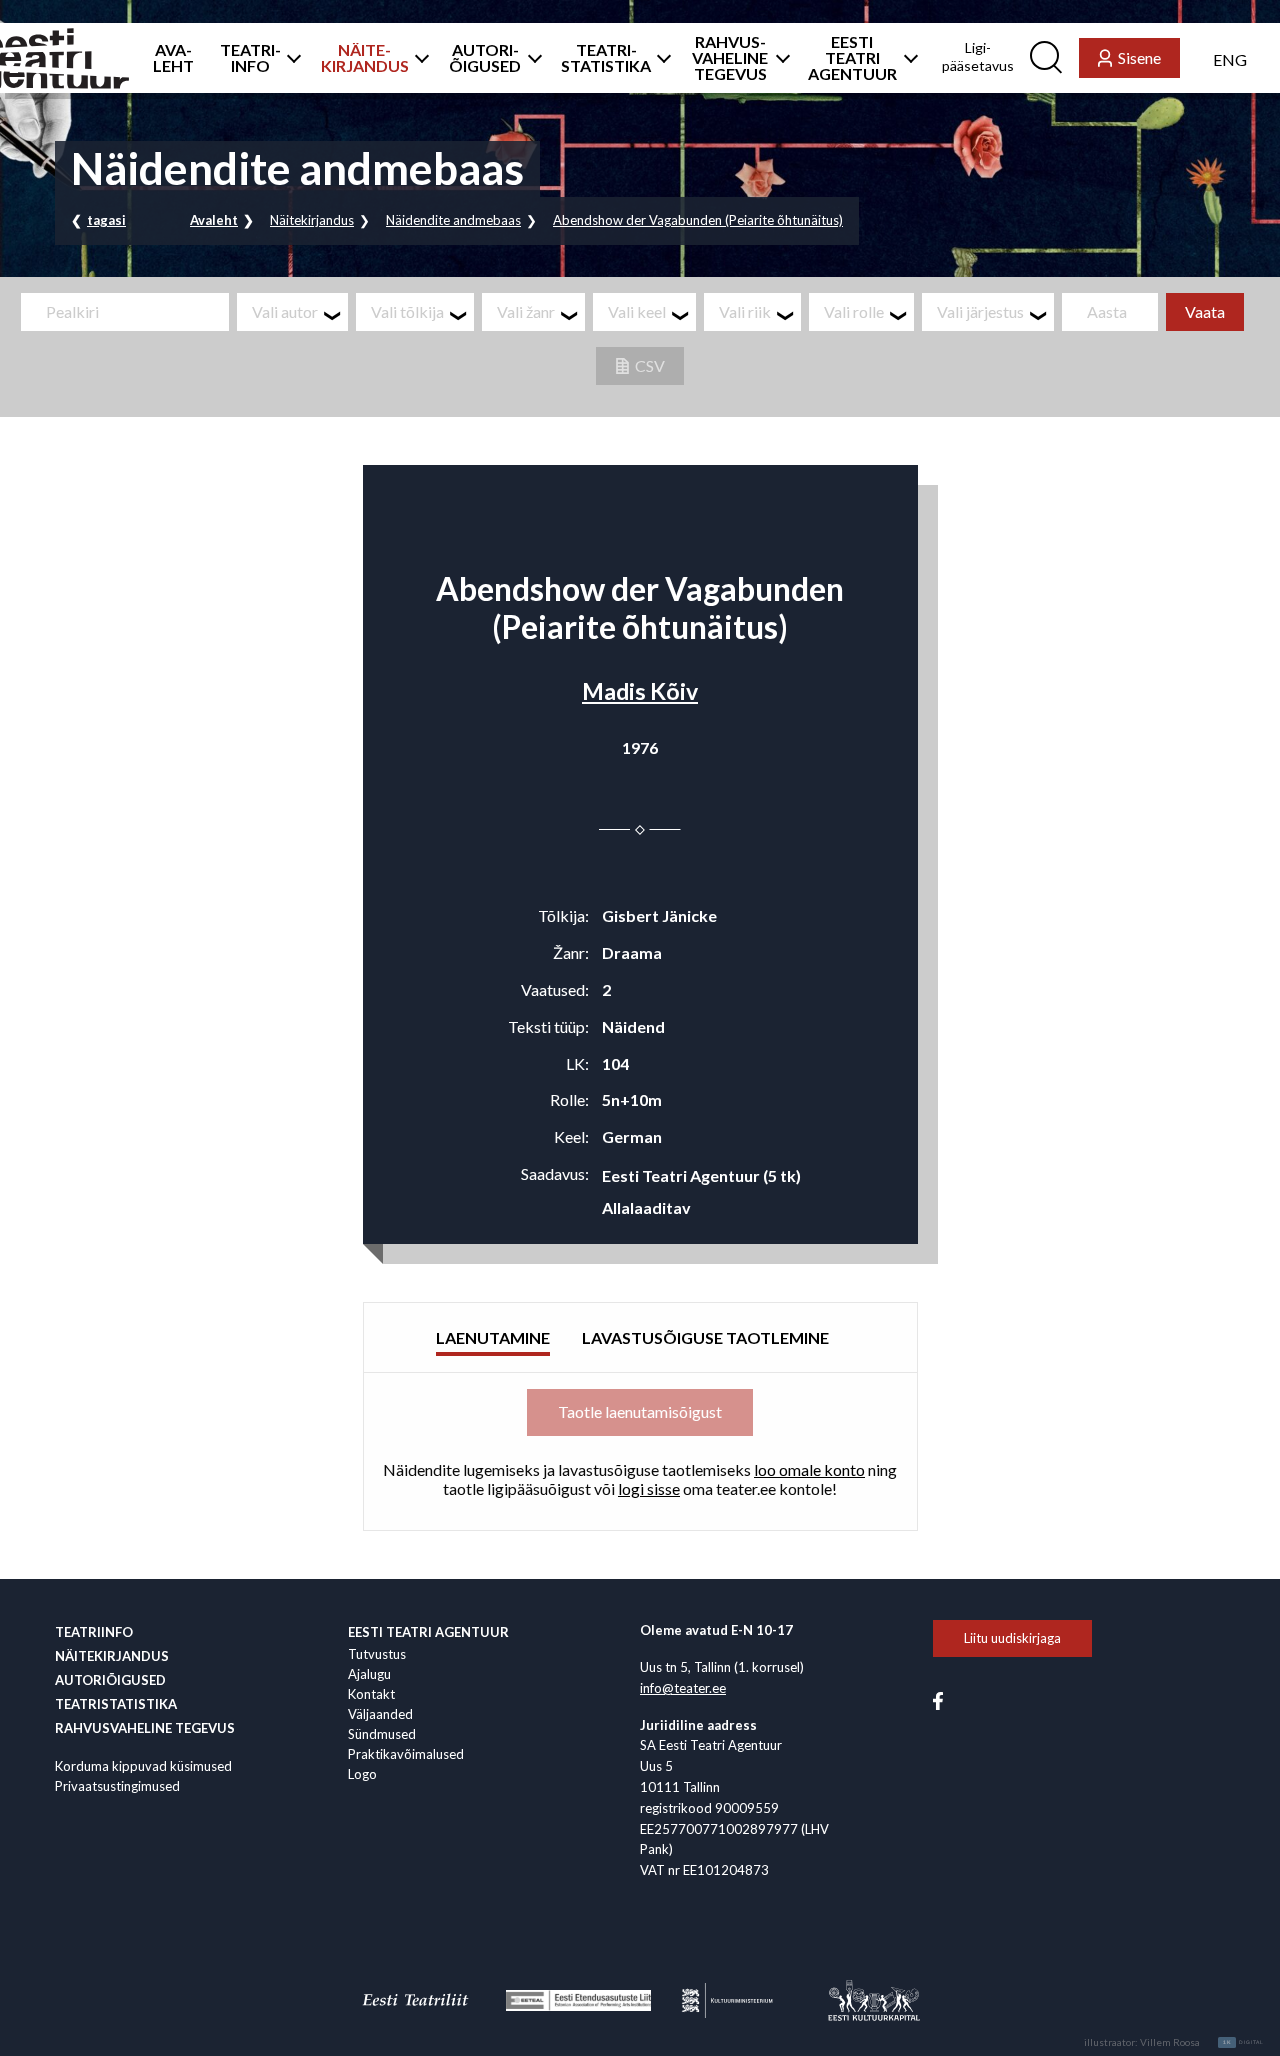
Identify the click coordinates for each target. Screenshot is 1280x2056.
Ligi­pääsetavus (978, 56)
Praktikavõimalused (406, 1754)
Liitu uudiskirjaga (1012, 1638)
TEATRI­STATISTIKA (606, 58)
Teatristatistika (116, 1704)
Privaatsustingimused (117, 1786)
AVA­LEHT (173, 58)
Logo (362, 1774)
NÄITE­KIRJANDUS (365, 58)
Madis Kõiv (640, 691)
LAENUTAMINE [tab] (493, 1337)
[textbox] (300, 312)
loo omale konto (809, 1469)
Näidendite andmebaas (453, 220)
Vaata (1205, 311)
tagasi (106, 220)
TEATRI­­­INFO (250, 58)
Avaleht (214, 220)
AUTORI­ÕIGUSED (485, 58)
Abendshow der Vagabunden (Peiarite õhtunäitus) (698, 220)
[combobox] (292, 312)
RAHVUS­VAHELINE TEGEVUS (730, 58)
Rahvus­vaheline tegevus (145, 1728)
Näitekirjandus (312, 220)
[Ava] (288, 58)
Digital (1243, 2042)
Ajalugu (369, 1674)
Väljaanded (380, 1714)
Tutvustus (377, 1654)
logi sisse (649, 1488)
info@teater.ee (683, 1688)
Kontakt (371, 1694)
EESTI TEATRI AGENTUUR (852, 58)
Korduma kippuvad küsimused (143, 1766)
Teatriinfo (94, 1632)
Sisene (1139, 57)
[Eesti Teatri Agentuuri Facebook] (938, 1699)
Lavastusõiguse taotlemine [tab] (705, 1337)
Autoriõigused (110, 1680)
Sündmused (382, 1734)
